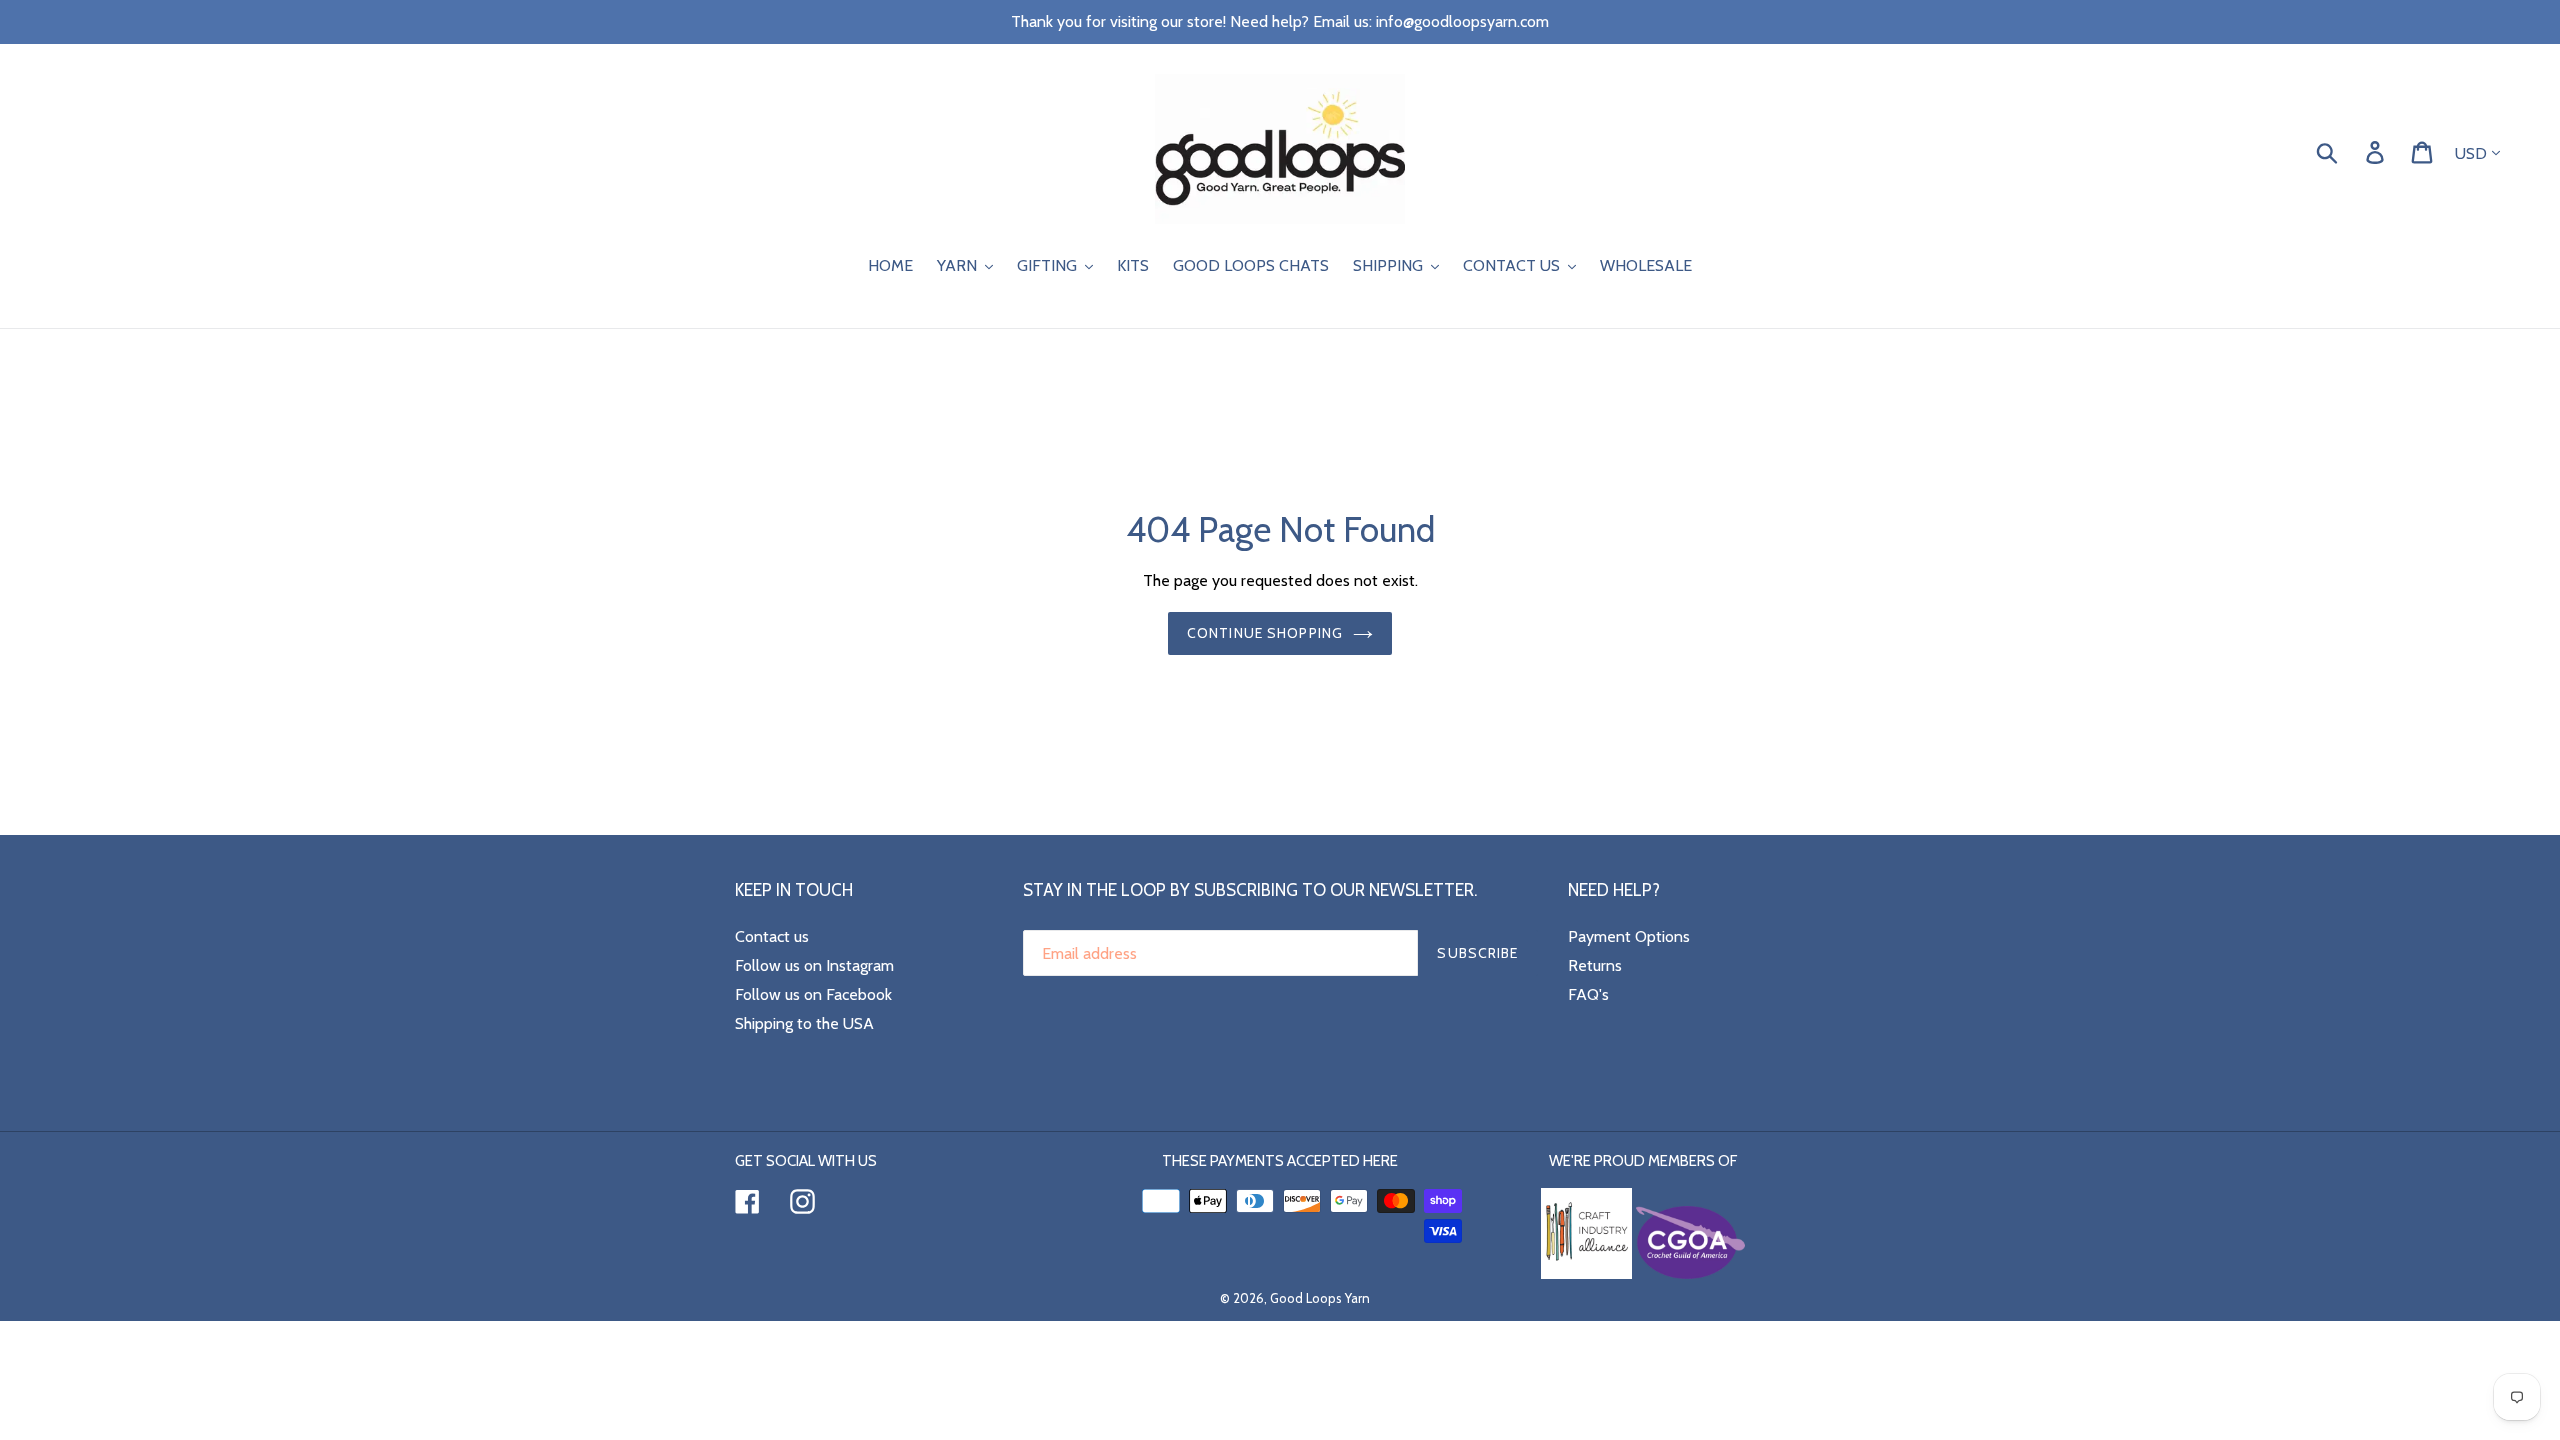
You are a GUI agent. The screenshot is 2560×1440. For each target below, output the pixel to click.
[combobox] (2350, 151)
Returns (1595, 965)
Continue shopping (1265, 633)
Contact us (772, 936)
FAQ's (1588, 994)
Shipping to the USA (804, 1023)
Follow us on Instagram (814, 965)
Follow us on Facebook (813, 994)
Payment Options (1629, 936)
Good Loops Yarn (1320, 1298)
